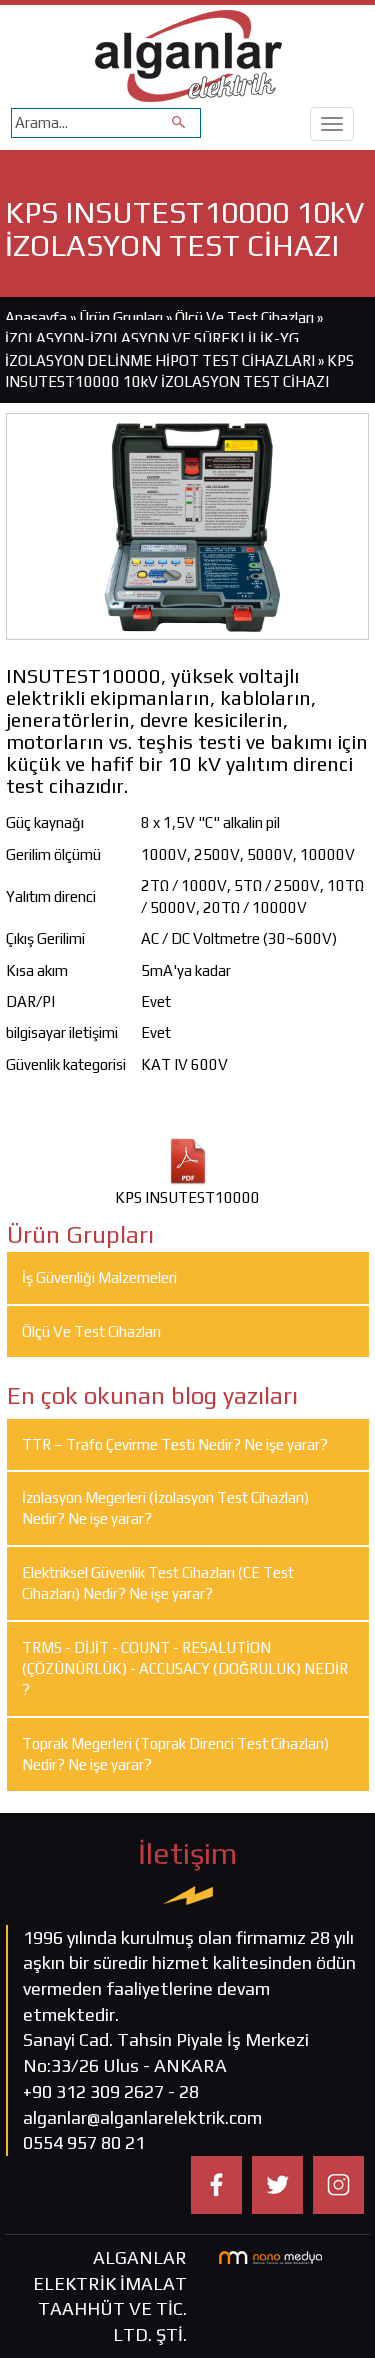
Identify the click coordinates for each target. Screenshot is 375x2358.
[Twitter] (277, 2183)
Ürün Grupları (122, 317)
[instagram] (338, 2183)
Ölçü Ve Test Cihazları (244, 317)
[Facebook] (216, 2183)
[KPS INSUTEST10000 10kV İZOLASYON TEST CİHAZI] (187, 524)
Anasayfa (37, 317)
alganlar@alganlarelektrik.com (142, 2117)
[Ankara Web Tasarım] (270, 2255)
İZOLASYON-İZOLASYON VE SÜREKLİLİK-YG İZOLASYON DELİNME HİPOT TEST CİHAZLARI (160, 349)
